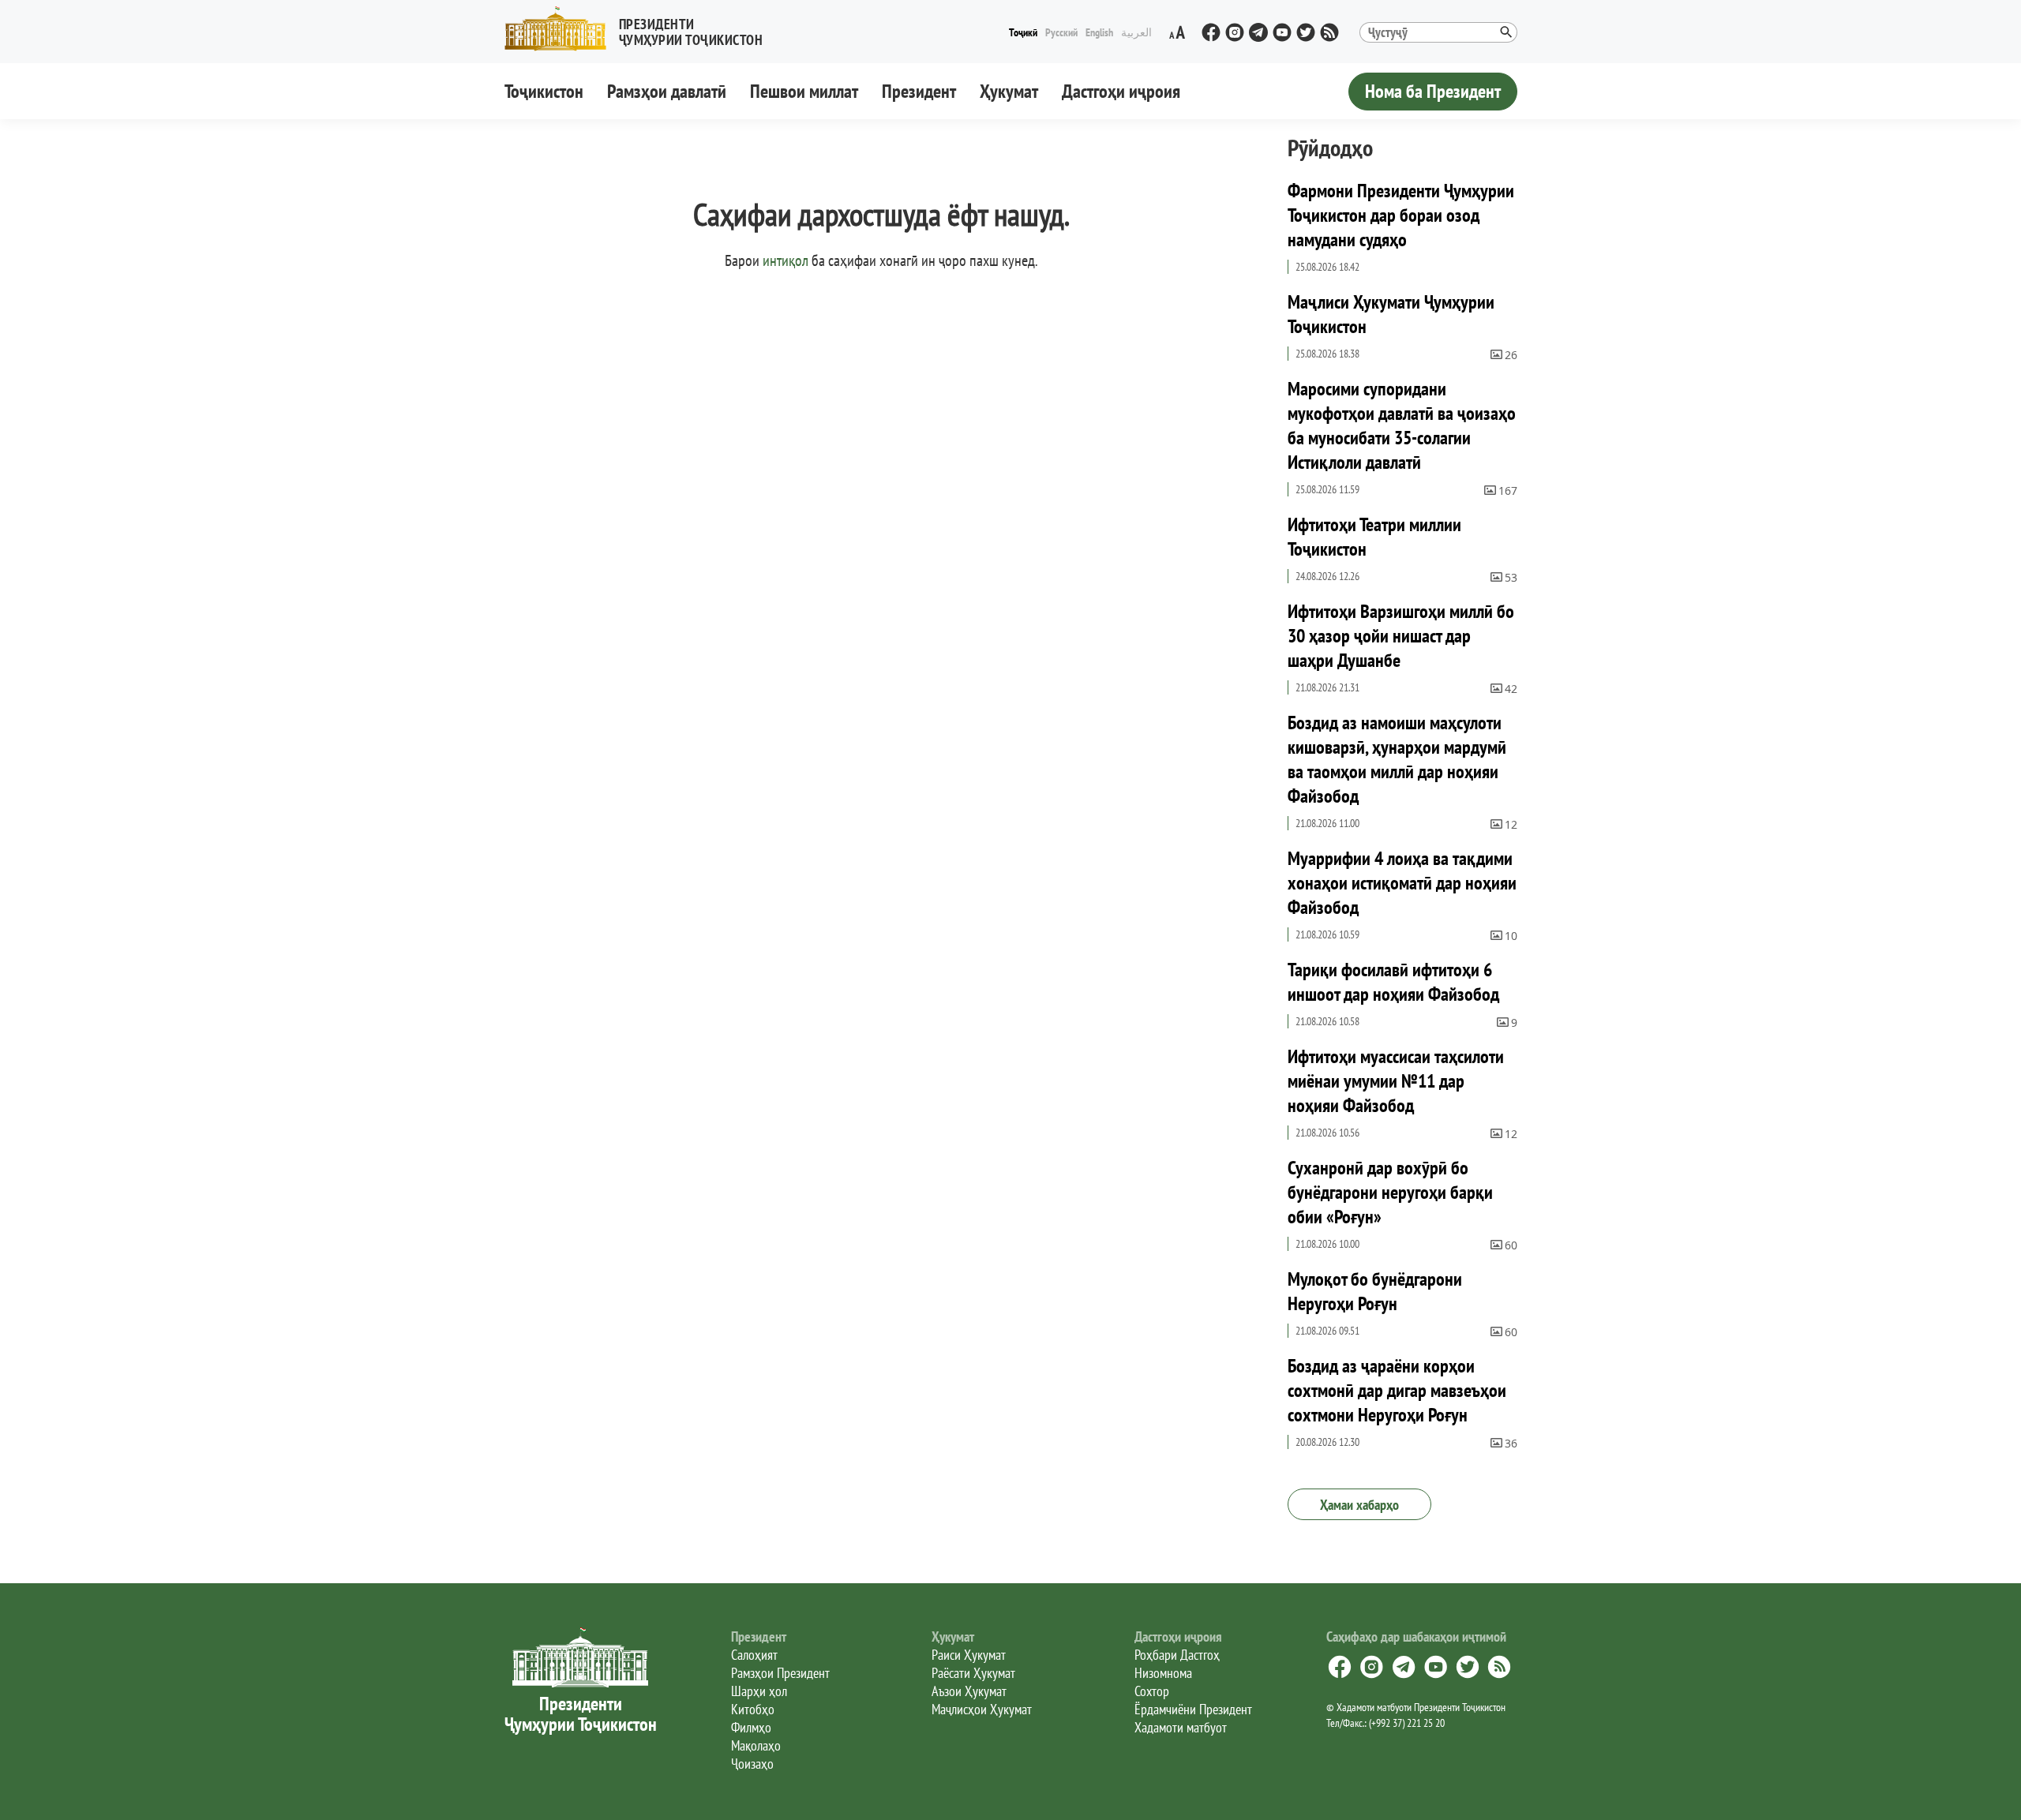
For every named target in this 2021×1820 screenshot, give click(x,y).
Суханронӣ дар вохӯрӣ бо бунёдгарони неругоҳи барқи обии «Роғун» (1390, 1192)
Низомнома (1163, 1673)
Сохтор (1152, 1691)
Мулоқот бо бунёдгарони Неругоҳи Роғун (1375, 1291)
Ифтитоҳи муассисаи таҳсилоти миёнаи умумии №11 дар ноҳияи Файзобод (1396, 1081)
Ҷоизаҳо (752, 1764)
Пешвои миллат (804, 91)
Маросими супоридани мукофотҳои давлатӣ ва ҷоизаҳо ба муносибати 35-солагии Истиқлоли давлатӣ (1402, 425)
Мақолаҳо (756, 1745)
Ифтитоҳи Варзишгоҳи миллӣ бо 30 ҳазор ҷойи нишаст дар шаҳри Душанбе (1401, 636)
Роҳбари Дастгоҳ (1177, 1655)
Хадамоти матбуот (1181, 1727)
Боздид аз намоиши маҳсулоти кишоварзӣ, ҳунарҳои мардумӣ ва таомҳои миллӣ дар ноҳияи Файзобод (1397, 759)
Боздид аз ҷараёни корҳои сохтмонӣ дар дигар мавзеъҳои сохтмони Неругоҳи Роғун (1397, 1390)
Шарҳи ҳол (759, 1691)
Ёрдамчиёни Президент (1193, 1709)
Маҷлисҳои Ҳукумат (982, 1709)
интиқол (786, 260)
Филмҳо (751, 1727)
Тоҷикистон (544, 91)
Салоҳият (754, 1655)
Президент (919, 91)
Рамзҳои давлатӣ (667, 91)
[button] (640, 29)
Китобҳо (753, 1709)
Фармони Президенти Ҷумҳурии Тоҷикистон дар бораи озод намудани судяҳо (1401, 215)
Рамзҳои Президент (780, 1673)
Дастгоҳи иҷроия (1121, 91)
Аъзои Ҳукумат (969, 1691)
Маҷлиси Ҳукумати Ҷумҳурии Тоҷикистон (1391, 314)
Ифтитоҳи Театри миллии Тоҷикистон (1374, 537)
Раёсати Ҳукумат (973, 1673)
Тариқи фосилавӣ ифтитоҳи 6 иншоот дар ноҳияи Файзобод (1393, 982)
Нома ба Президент (1433, 91)
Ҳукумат (1009, 91)
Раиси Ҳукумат (969, 1655)
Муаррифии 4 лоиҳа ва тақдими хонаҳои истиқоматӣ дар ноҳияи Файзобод (1402, 883)
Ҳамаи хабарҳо (1359, 1505)
